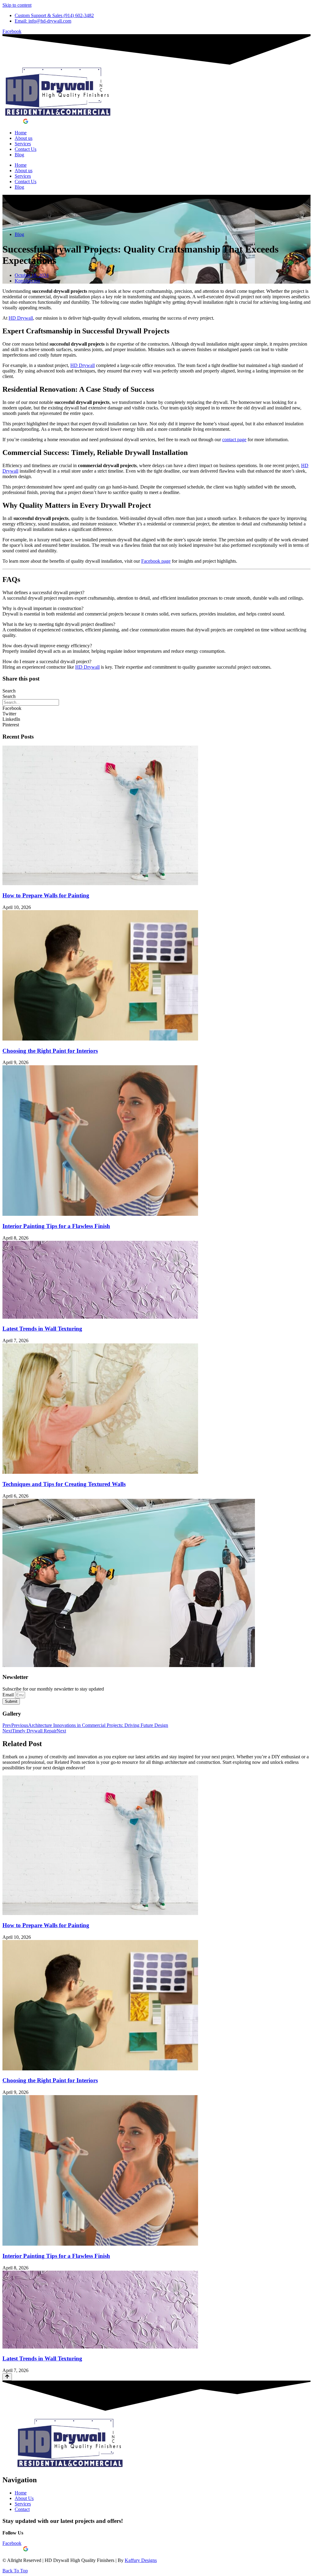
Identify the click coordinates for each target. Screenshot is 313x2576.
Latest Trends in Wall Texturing (42, 1329)
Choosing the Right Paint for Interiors (50, 1051)
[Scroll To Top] (7, 2377)
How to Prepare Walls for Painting (46, 895)
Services (23, 144)
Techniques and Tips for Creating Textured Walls (64, 1484)
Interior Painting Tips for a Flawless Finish (56, 1226)
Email (9, 1695)
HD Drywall (21, 318)
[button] (156, 708)
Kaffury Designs (141, 2560)
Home (21, 133)
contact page (234, 440)
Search (9, 691)
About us (24, 138)
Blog (19, 155)
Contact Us (26, 149)
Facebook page (156, 561)
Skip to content (17, 5)
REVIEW (13, 122)
